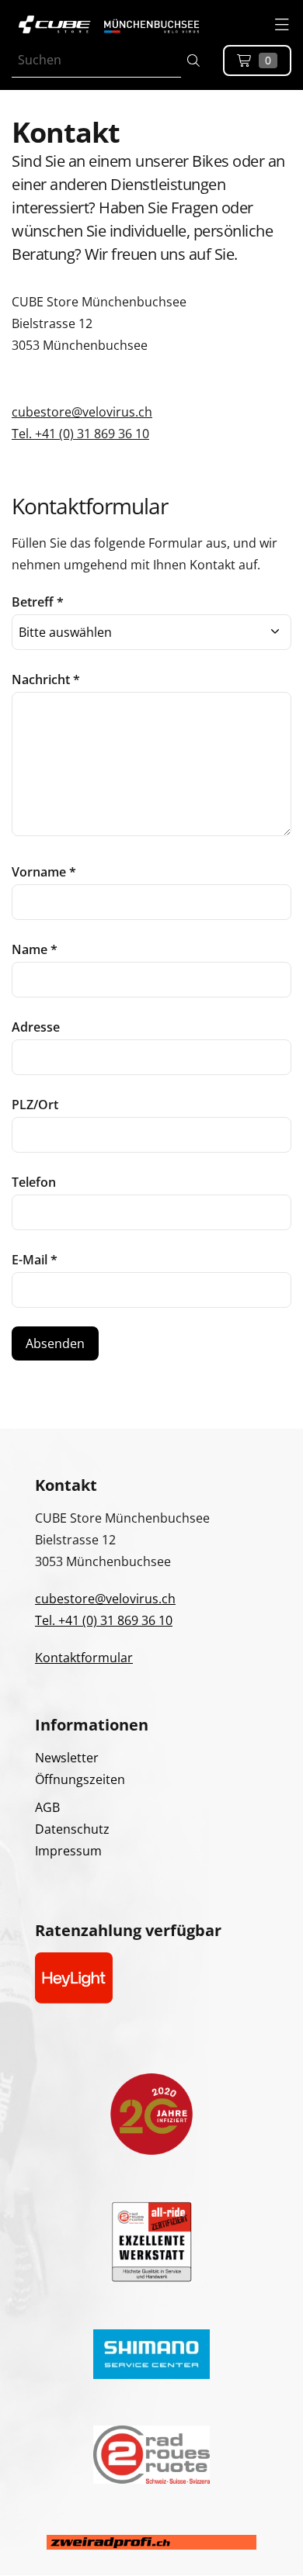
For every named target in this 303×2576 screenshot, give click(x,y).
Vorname (44, 872)
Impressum (68, 1851)
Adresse (36, 1027)
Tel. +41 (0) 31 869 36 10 (80, 434)
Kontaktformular (84, 1658)
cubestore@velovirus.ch (82, 412)
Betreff (38, 602)
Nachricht (46, 679)
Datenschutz (72, 1829)
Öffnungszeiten (80, 1779)
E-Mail (35, 1260)
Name (35, 949)
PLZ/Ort (35, 1105)
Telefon (34, 1182)
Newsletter (67, 1758)
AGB (47, 1807)
